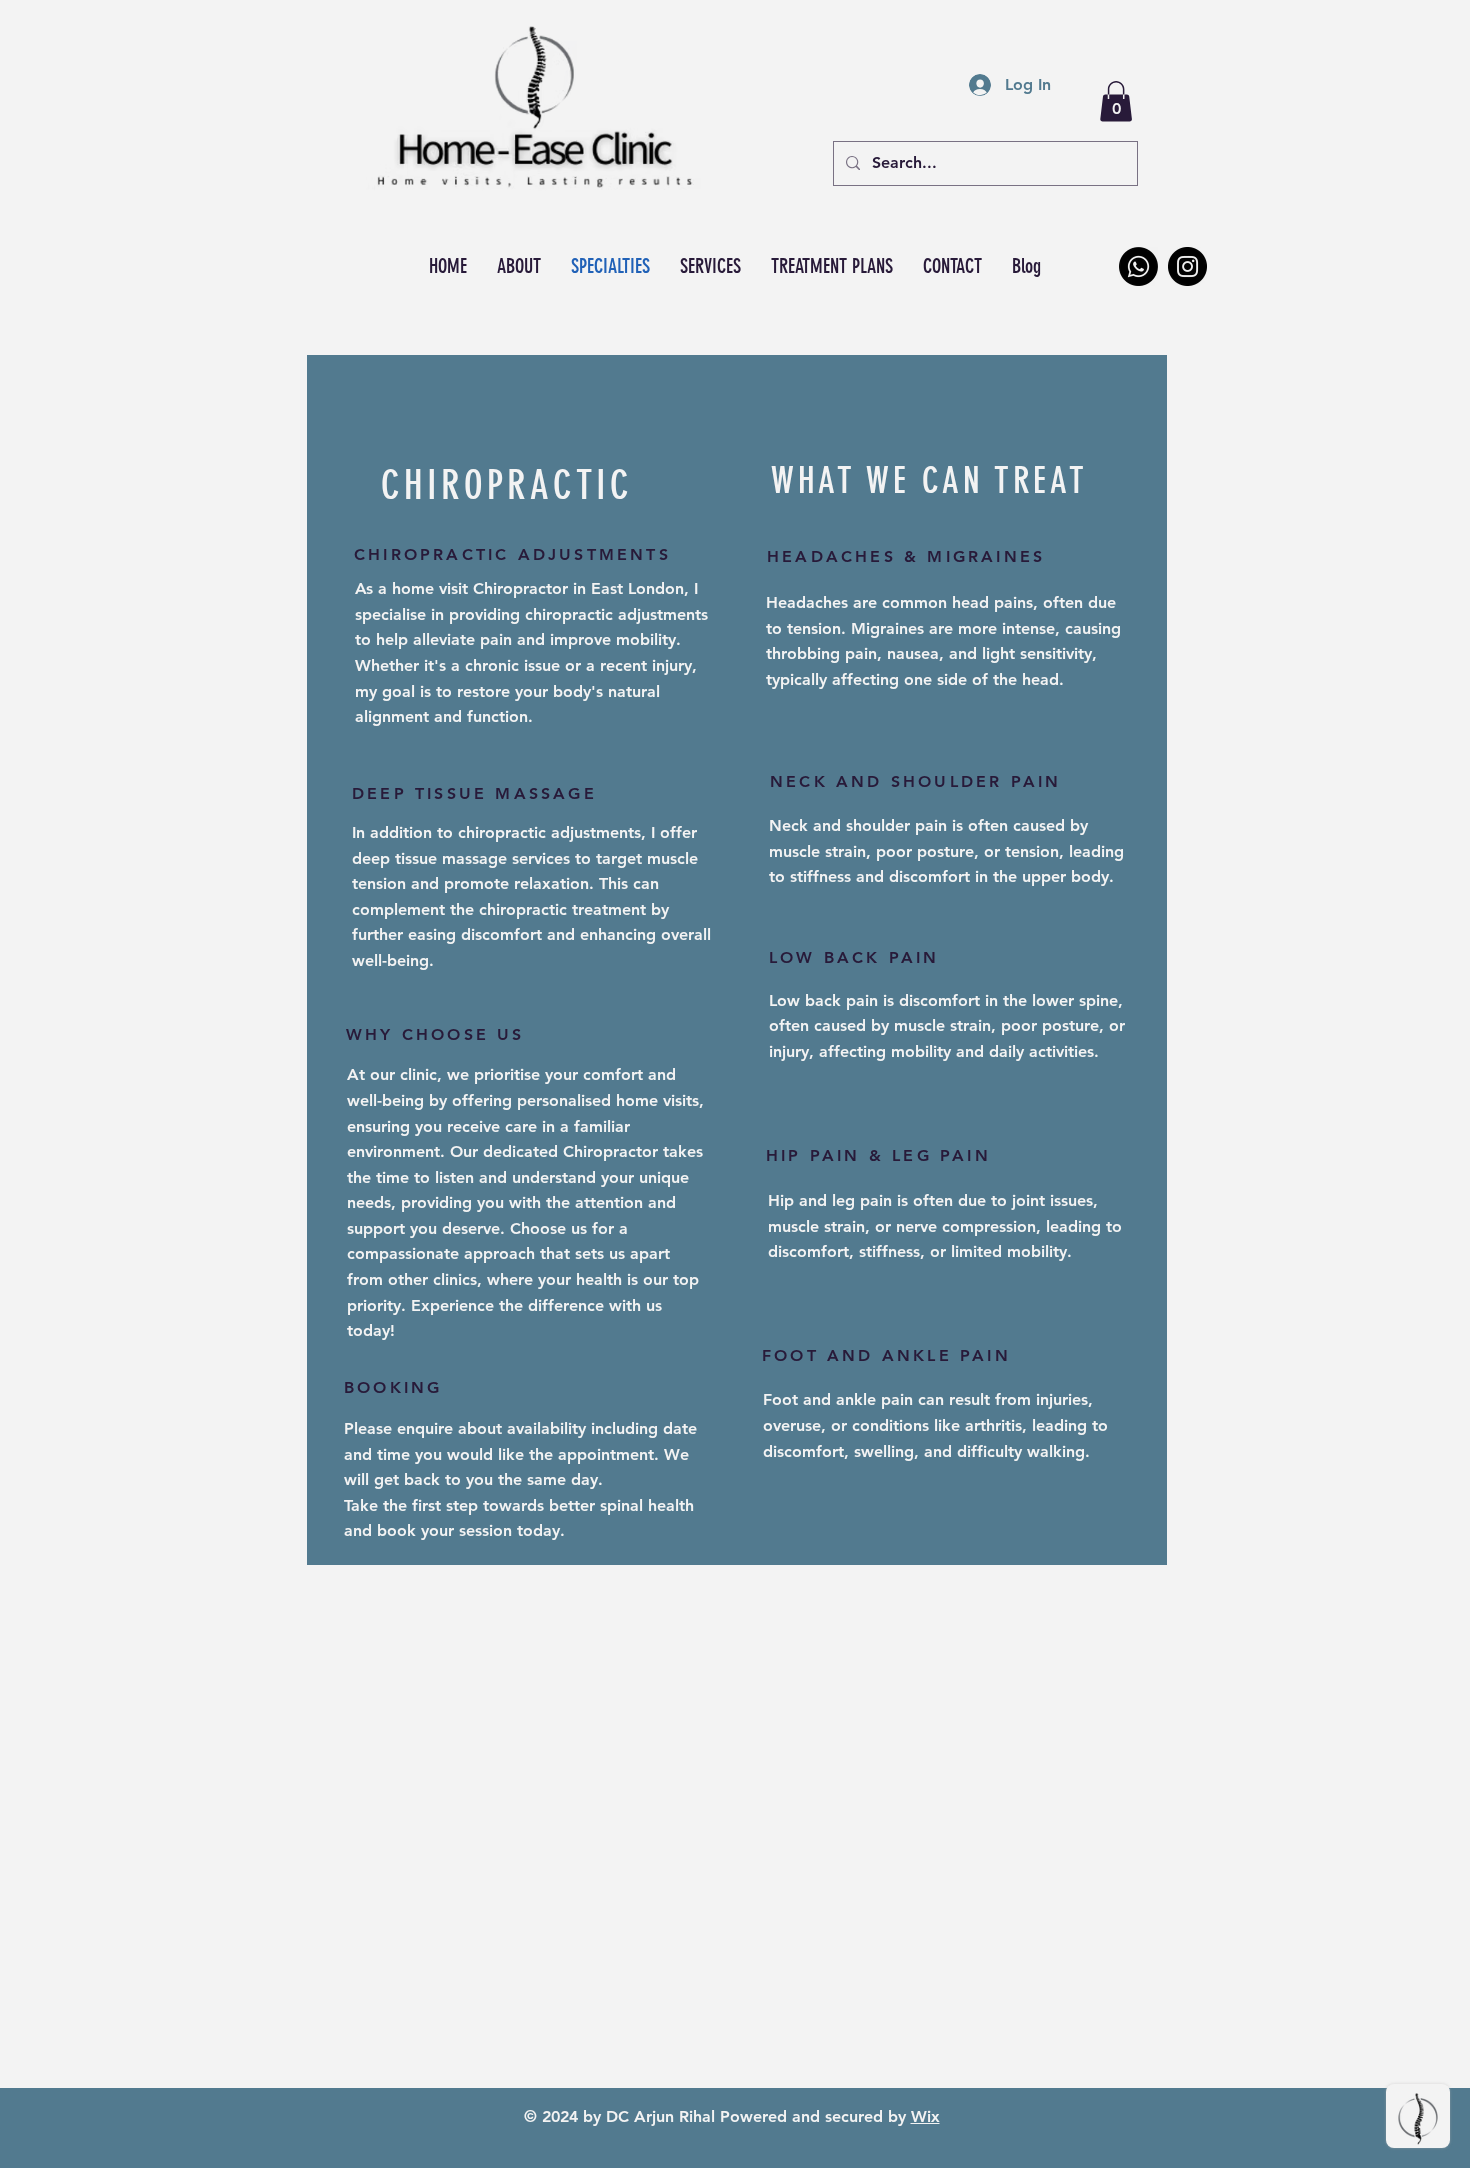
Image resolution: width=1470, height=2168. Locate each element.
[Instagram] (1187, 266)
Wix (925, 2116)
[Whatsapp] (1138, 266)
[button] (1116, 101)
